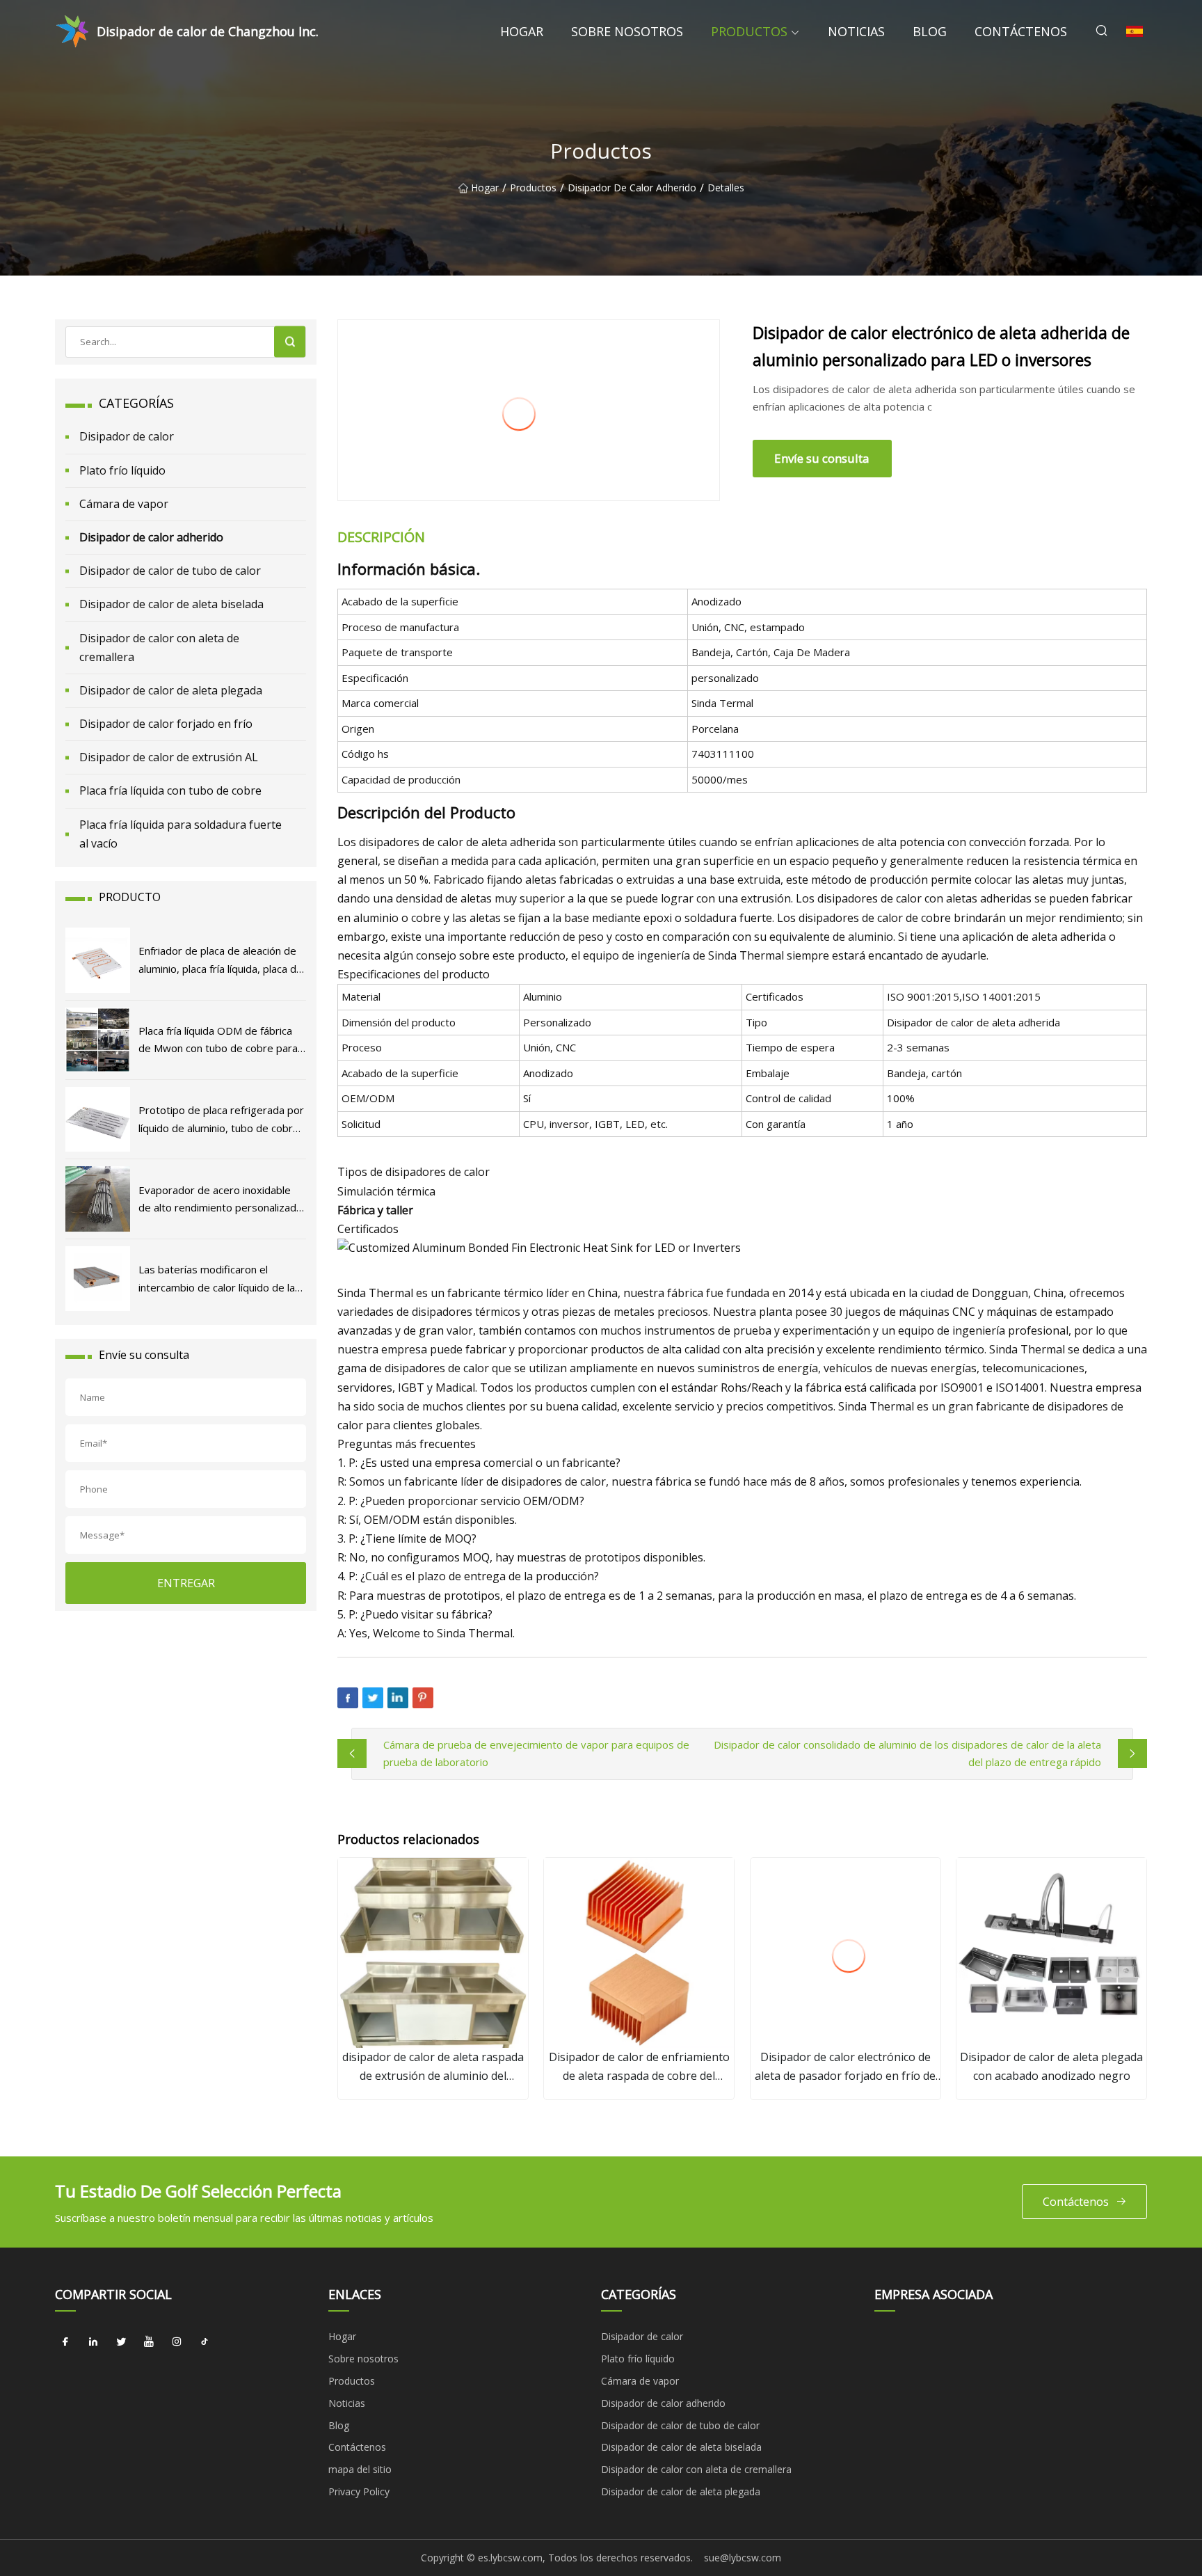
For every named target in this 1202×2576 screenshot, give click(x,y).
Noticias (856, 31)
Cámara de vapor (124, 504)
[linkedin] (93, 2342)
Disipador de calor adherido (632, 188)
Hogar (522, 31)
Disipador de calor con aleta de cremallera (159, 647)
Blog (930, 31)
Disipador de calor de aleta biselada (171, 604)
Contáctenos (1021, 31)
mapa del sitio (360, 2469)
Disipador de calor (127, 436)
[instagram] (177, 2342)
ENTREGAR (186, 1583)
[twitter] (121, 2342)
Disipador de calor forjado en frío (166, 724)
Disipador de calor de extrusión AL (169, 757)
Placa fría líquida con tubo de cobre (170, 790)
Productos (749, 31)
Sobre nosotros (627, 31)
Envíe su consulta (822, 458)
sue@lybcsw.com (743, 2558)
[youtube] (149, 2342)
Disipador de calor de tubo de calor (170, 571)
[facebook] (65, 2342)
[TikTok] (205, 2342)
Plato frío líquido (122, 470)
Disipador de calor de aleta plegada (171, 690)
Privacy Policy (359, 2491)
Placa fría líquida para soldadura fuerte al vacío (181, 834)
